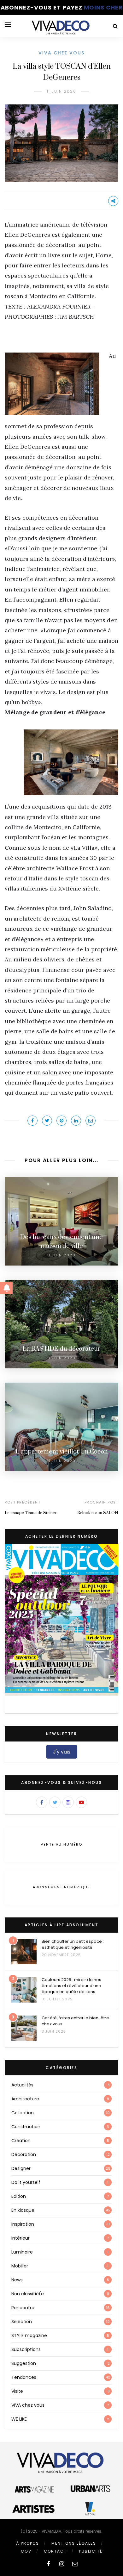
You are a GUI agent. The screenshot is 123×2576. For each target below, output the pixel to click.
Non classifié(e (28, 2294)
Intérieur (20, 2238)
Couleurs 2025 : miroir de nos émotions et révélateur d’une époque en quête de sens (71, 1986)
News (17, 2280)
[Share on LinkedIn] (76, 1121)
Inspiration (23, 2224)
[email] (75, 2564)
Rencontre (23, 2308)
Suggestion (24, 2363)
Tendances (24, 2377)
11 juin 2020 (62, 91)
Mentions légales (74, 2543)
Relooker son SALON (98, 1513)
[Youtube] (81, 1802)
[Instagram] (68, 1802)
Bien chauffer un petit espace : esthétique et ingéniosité (73, 1944)
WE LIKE (19, 2419)
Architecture (25, 2099)
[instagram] (62, 2564)
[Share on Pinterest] (61, 1121)
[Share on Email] (91, 1121)
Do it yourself (26, 2182)
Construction (26, 2127)
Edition (19, 2196)
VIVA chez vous (61, 53)
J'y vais (62, 1752)
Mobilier (20, 2266)
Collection (23, 2113)
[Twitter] (55, 1802)
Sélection (22, 2322)
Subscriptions (26, 2349)
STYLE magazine (29, 2335)
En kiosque (23, 2210)
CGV (26, 2551)
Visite (17, 2391)
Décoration (24, 2154)
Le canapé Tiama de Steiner (31, 1513)
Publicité (91, 2551)
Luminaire (22, 2252)
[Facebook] (42, 1802)
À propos (28, 2543)
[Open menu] (8, 25)
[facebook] (48, 2564)
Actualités (22, 2085)
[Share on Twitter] (47, 1121)
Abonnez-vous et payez (62, 7)
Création (21, 2141)
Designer (21, 2168)
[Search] (115, 26)
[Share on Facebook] (32, 1121)
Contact (55, 2551)
